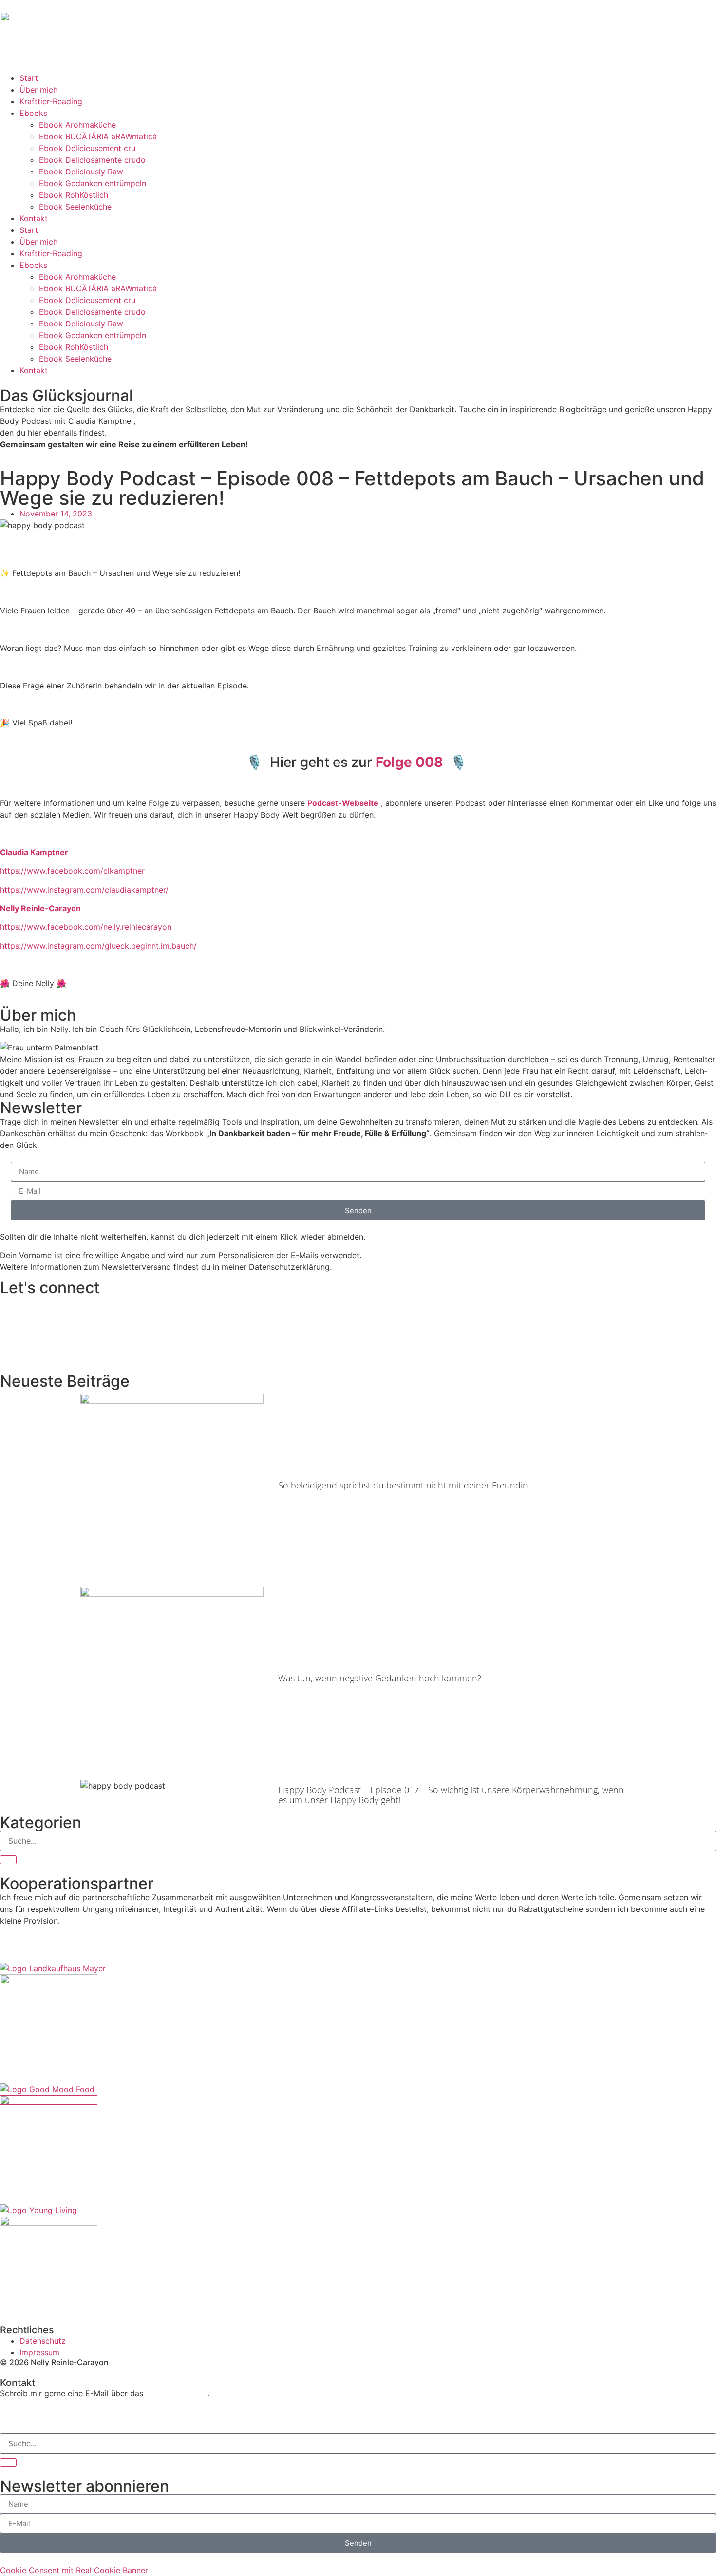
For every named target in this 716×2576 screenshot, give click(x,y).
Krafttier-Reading (51, 101)
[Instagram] (39, 2418)
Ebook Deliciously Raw (81, 172)
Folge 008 (409, 762)
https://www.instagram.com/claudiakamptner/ (84, 890)
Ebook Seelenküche (75, 207)
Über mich (38, 90)
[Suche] (8, 1860)
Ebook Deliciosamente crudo (92, 160)
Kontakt (34, 218)
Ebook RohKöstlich (74, 195)
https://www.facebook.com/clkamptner (72, 871)
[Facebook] (12, 2418)
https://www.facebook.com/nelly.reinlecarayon (86, 927)
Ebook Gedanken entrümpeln (93, 183)
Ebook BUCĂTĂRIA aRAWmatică (98, 136)
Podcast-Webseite (343, 803)
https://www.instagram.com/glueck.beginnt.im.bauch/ (98, 946)
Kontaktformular (177, 2393)
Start (29, 78)
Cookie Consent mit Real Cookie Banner (74, 2570)
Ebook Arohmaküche (77, 125)
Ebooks (33, 113)
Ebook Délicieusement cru (87, 148)
